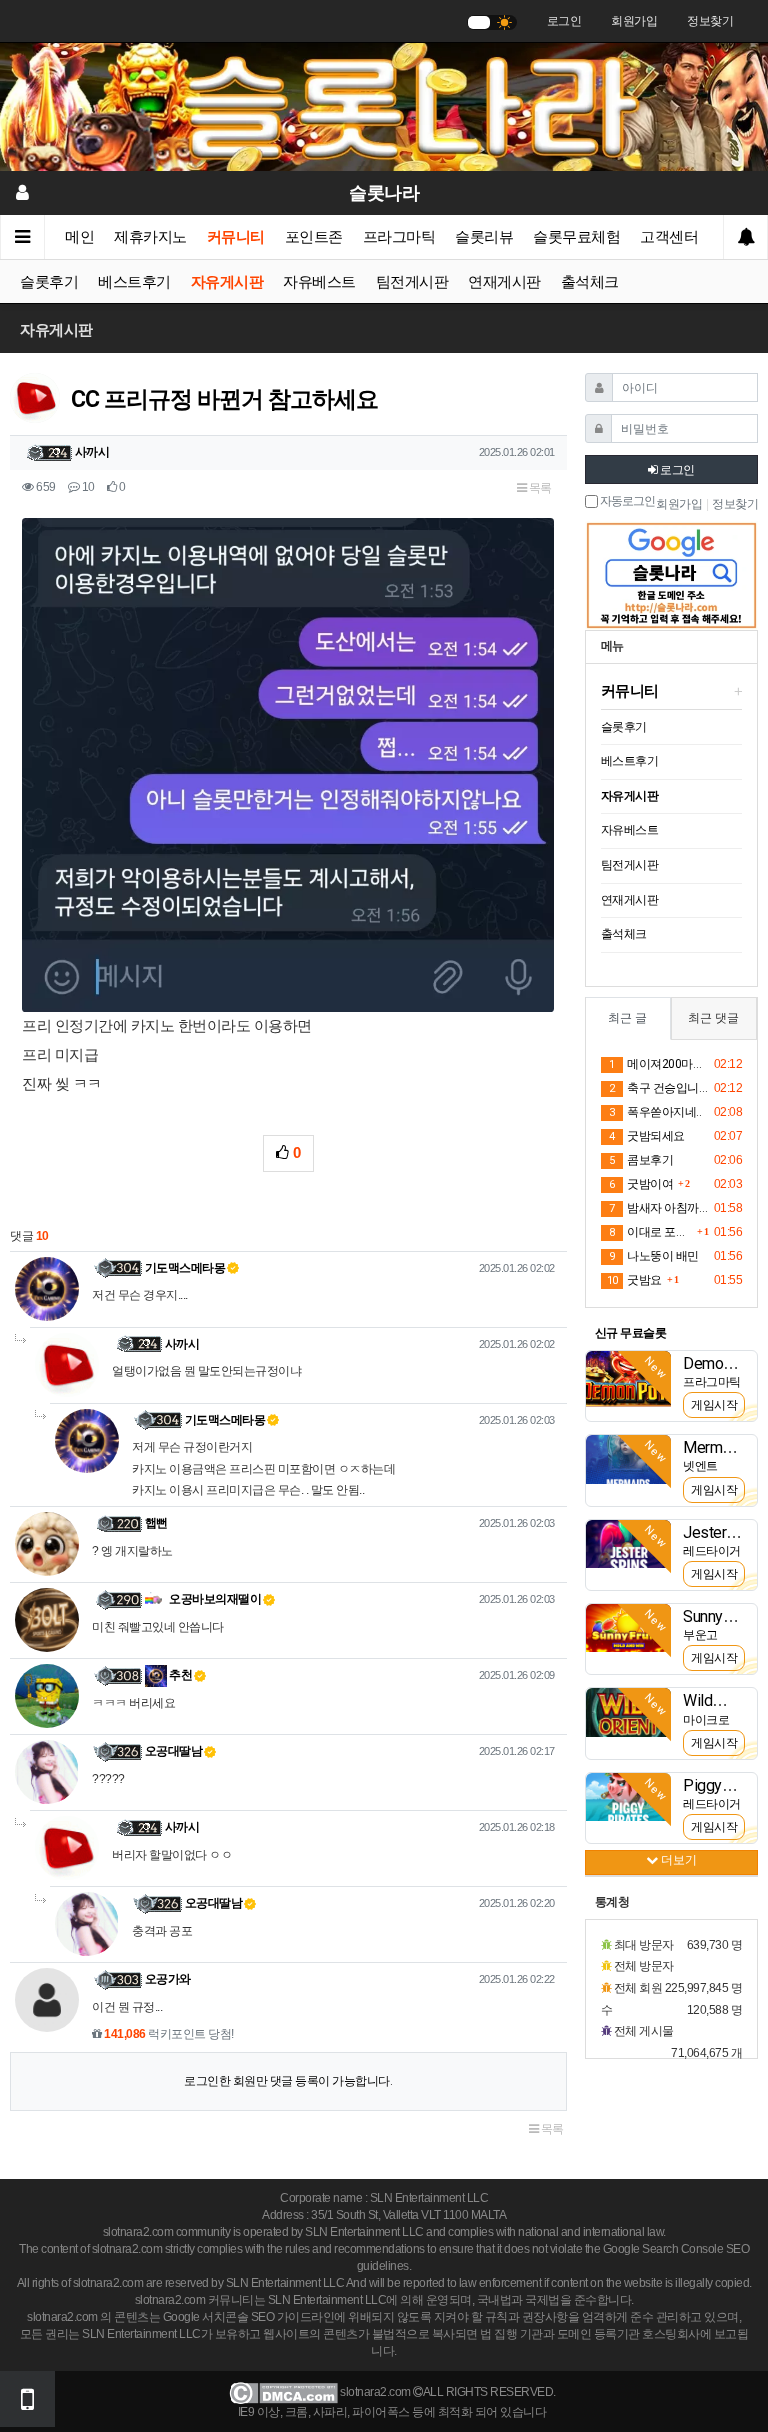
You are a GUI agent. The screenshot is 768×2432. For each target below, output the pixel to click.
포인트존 (314, 237)
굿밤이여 (641, 1184)
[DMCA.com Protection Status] (283, 2392)
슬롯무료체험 (576, 237)
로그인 (564, 21)
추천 (180, 1675)
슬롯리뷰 (484, 237)
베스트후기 (134, 282)
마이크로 (706, 1720)
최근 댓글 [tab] (713, 1018)
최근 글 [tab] (627, 1018)
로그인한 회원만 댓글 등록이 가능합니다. (288, 2081)
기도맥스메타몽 (185, 1268)
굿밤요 (634, 1280)
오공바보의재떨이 (214, 1599)
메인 (79, 237)
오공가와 (168, 1979)
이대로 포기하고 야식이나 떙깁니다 (650, 1232)
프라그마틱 (399, 237)
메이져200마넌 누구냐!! (658, 1064)
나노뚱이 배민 (654, 1256)
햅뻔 (156, 1523)
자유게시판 (227, 282)
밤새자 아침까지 (658, 1208)
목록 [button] (539, 488)
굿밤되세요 (647, 1136)
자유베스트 (319, 282)
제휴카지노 (150, 237)
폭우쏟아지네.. (655, 1112)
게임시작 (714, 1405)
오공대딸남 (174, 1751)
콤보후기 (641, 1160)
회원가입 (634, 21)
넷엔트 (700, 1466)
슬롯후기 (49, 282)
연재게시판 (504, 282)
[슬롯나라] (384, 106)
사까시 (92, 452)
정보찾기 (710, 21)
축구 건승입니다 (658, 1088)
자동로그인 (626, 501)
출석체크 (590, 282)
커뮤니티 (236, 237)
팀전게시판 (412, 282)
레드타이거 (712, 1551)
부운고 (700, 1635)
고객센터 (669, 237)
